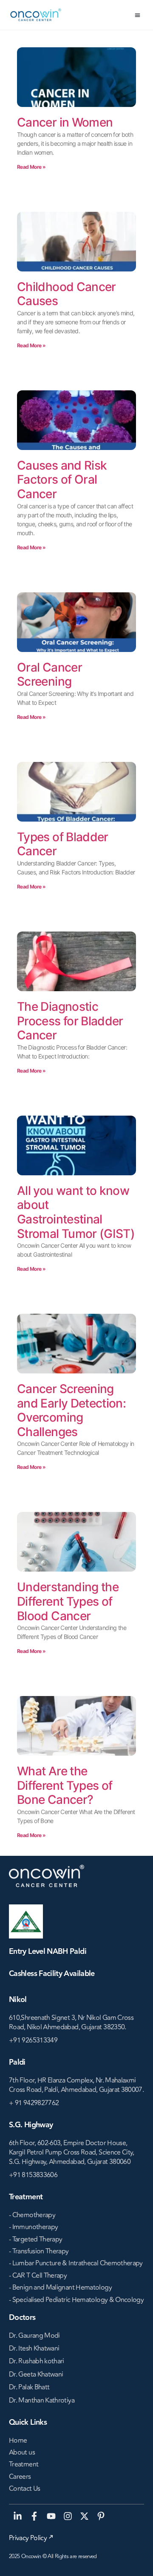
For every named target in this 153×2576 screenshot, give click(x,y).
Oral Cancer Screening (50, 675)
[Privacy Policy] (51, 2537)
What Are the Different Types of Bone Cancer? (65, 1785)
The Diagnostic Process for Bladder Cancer (70, 1021)
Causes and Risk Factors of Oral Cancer (62, 480)
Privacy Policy (28, 2538)
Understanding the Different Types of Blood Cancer (68, 1601)
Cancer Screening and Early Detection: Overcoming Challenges (71, 1410)
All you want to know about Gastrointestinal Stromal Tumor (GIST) (76, 1212)
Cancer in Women (65, 122)
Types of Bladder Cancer (63, 844)
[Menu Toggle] (137, 15)
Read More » (31, 167)
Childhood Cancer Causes (67, 294)
